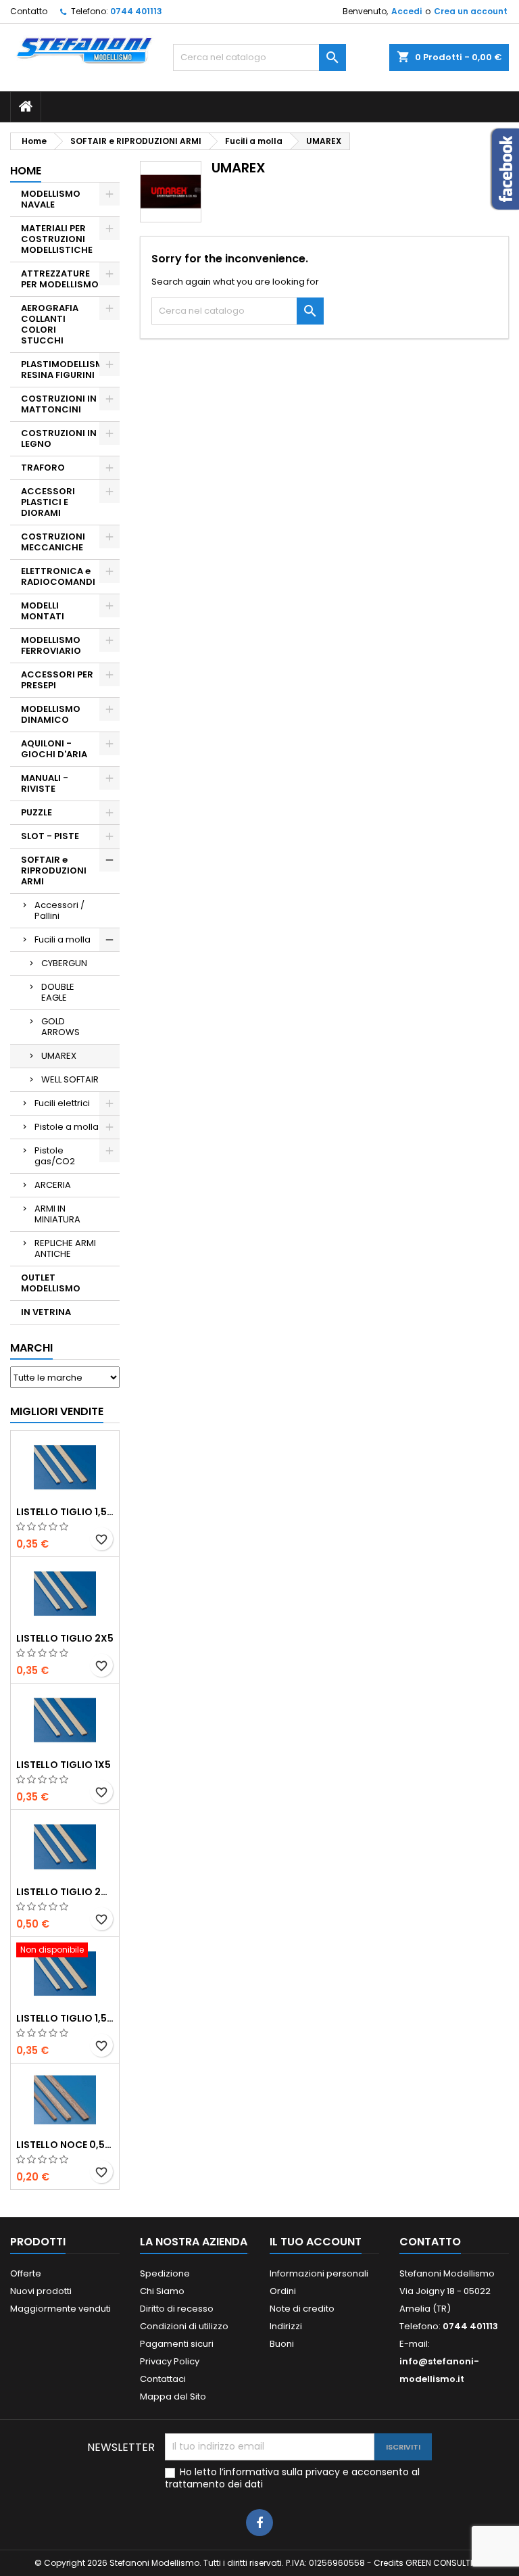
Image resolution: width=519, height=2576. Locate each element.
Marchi (31, 1348)
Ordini (283, 2291)
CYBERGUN (64, 963)
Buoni (282, 2344)
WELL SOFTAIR (70, 1079)
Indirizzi (286, 2326)
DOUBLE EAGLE (58, 992)
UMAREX (59, 1056)
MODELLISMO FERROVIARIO (51, 645)
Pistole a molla (67, 1127)
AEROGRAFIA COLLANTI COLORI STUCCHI (50, 324)
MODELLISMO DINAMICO (51, 714)
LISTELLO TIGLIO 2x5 (65, 1638)
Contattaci (163, 2379)
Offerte (26, 2273)
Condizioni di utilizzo (184, 2326)
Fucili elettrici (62, 1103)
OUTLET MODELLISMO (51, 1283)
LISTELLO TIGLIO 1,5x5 (65, 1512)
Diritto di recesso (177, 2309)
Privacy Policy (170, 2361)
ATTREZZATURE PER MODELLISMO (60, 279)
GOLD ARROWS (60, 1027)
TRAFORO (43, 468)
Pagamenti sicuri (177, 2344)
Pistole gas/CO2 (55, 1156)
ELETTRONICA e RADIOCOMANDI (58, 576)
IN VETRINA (46, 1312)
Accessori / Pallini (59, 910)
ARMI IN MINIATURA (57, 1214)
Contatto (29, 11)
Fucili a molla (63, 939)
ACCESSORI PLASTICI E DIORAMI (48, 502)
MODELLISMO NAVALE (51, 199)
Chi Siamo (162, 2291)
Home (26, 171)
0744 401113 (136, 11)
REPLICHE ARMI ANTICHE (65, 1248)
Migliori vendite (57, 1411)
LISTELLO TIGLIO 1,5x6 (65, 2018)
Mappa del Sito (173, 2396)
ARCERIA (53, 1185)
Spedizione (165, 2273)
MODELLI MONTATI (43, 611)
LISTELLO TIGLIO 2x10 (65, 1892)
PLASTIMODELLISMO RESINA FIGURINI (66, 369)
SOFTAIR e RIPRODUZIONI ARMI (54, 870)
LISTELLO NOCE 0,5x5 (65, 2145)
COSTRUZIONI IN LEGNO (59, 438)
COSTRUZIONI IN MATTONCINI (59, 404)
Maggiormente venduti (60, 2309)
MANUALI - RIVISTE (45, 783)
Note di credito (302, 2309)
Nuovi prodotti (41, 2291)
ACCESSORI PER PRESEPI (57, 680)
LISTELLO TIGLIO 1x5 (64, 1765)
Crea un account (471, 11)
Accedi (406, 11)
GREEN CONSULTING (445, 2563)
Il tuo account (316, 2242)
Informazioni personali (319, 2273)
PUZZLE (36, 812)
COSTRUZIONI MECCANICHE (53, 542)
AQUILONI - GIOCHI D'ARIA (54, 749)
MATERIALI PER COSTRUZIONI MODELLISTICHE (57, 239)
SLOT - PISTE (50, 836)
